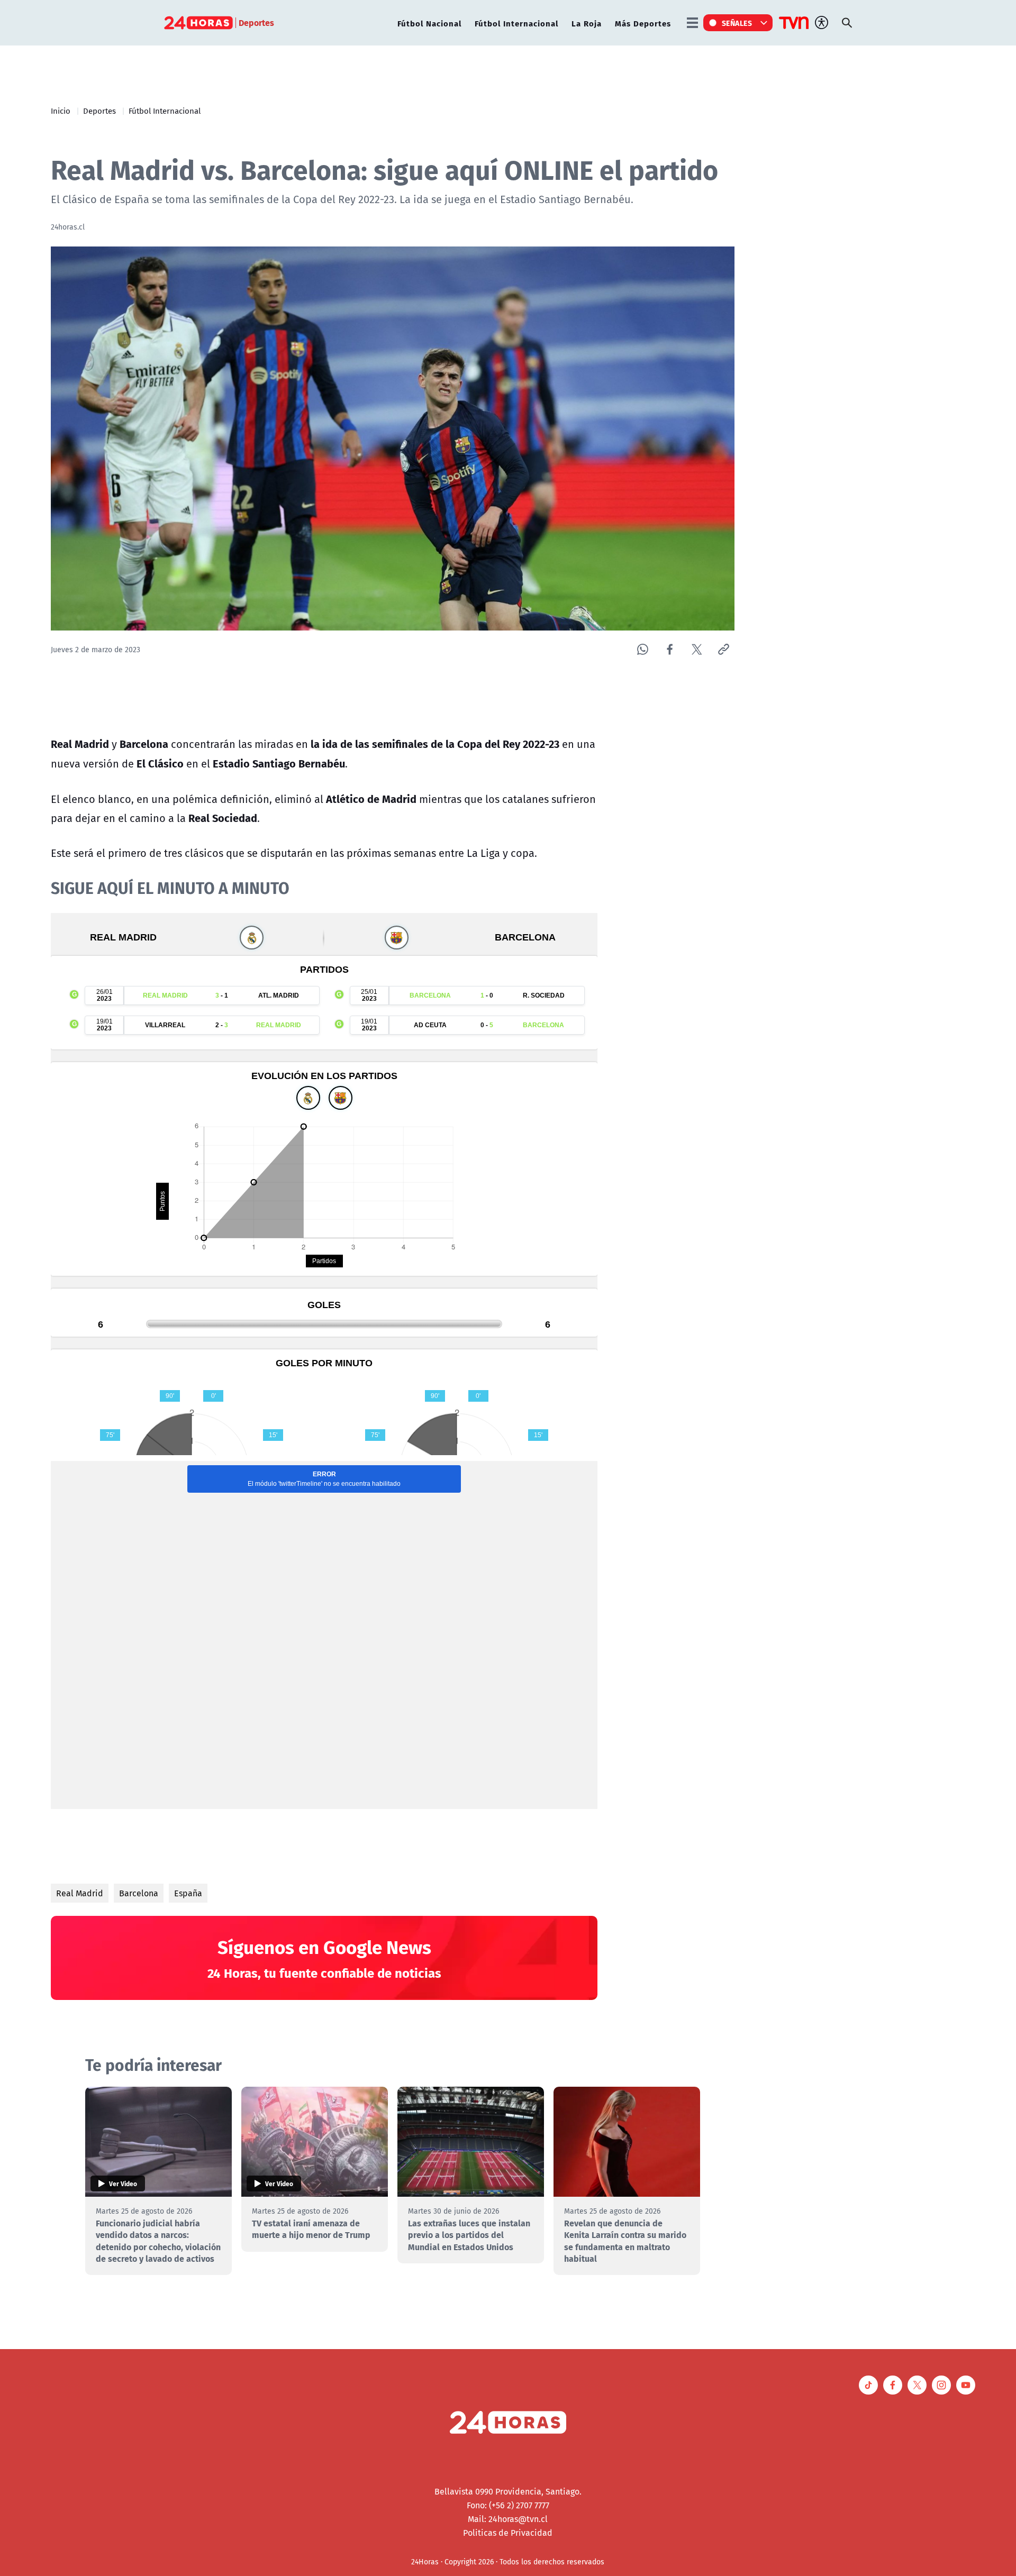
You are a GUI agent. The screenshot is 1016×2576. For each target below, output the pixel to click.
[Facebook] (670, 649)
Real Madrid (80, 1893)
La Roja (587, 23)
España (188, 1893)
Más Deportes (643, 23)
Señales (737, 23)
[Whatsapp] (643, 649)
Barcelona (139, 1893)
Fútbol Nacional (429, 23)
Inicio (61, 111)
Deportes (99, 111)
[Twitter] (697, 649)
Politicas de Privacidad (508, 2533)
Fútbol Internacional (516, 23)
